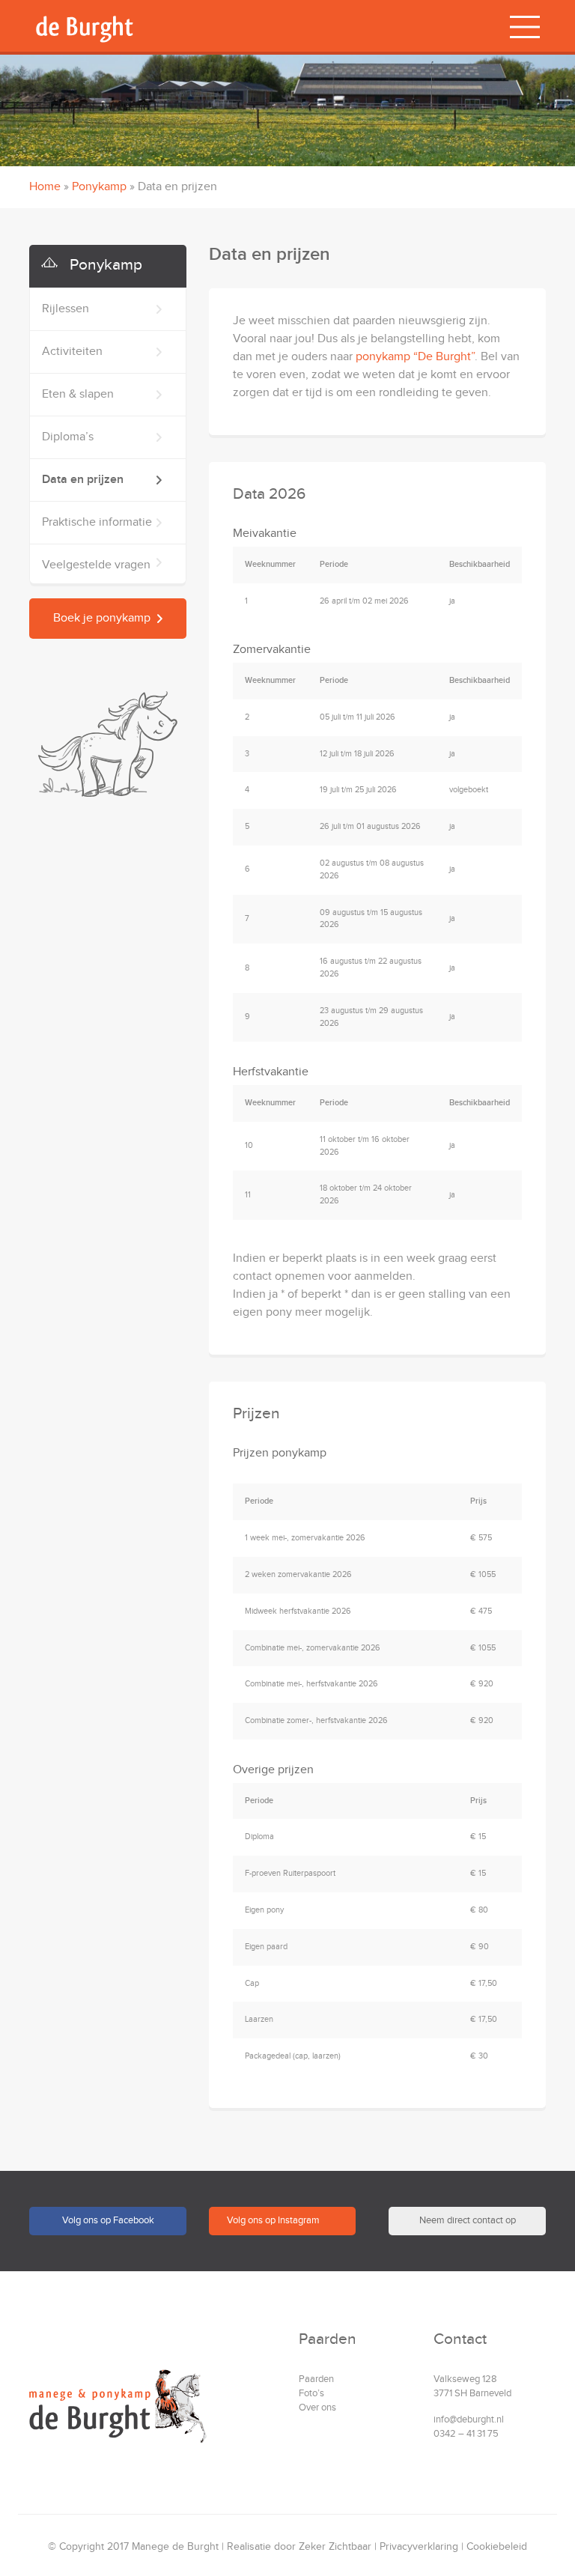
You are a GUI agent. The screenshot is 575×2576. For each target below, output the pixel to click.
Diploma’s (38, 1426)
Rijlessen (36, 1298)
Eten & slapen (48, 1383)
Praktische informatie (67, 1512)
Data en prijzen (53, 1469)
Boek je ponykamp (79, 1603)
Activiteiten (42, 1341)
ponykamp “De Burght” (415, 357)
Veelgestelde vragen (66, 1554)
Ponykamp (99, 187)
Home (45, 187)
